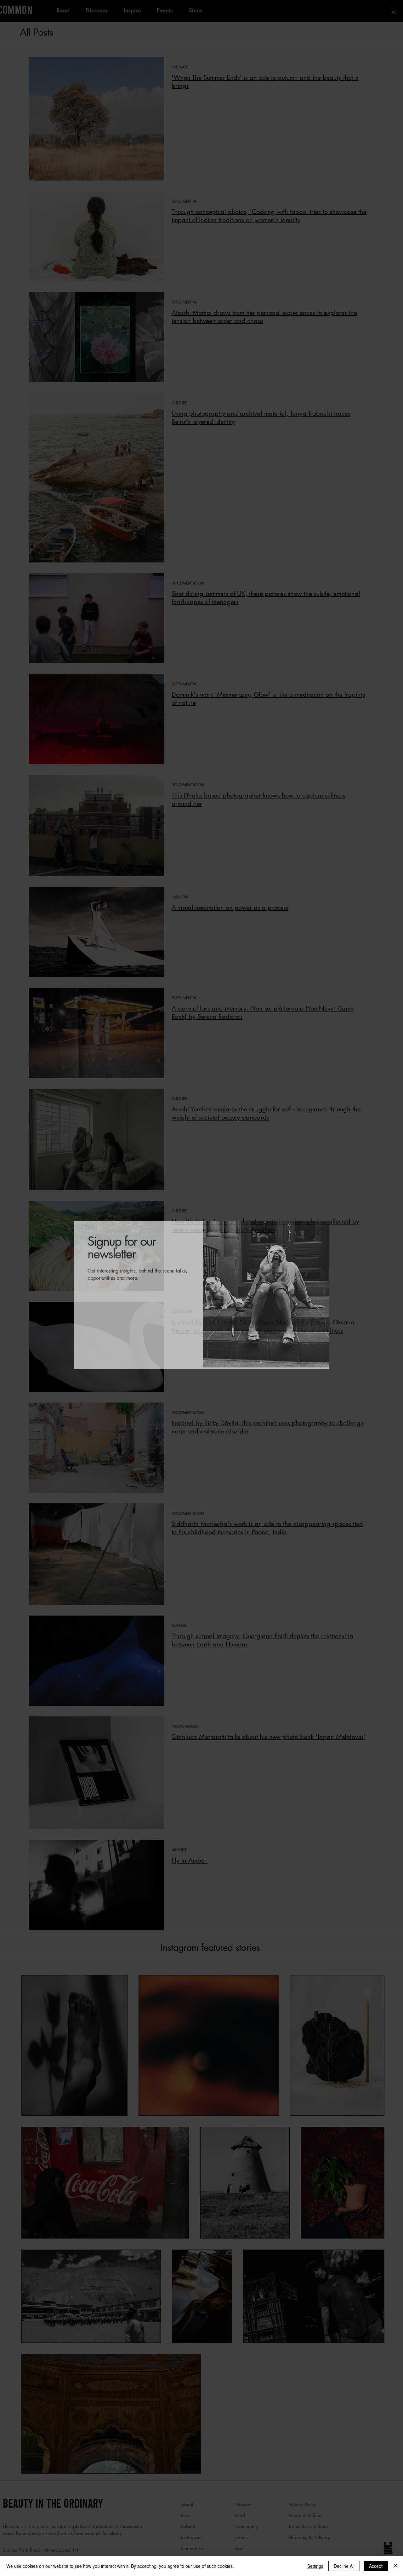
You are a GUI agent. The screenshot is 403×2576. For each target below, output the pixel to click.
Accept (376, 2566)
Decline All (344, 2566)
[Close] (395, 2566)
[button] (318, 1226)
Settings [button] (315, 2566)
